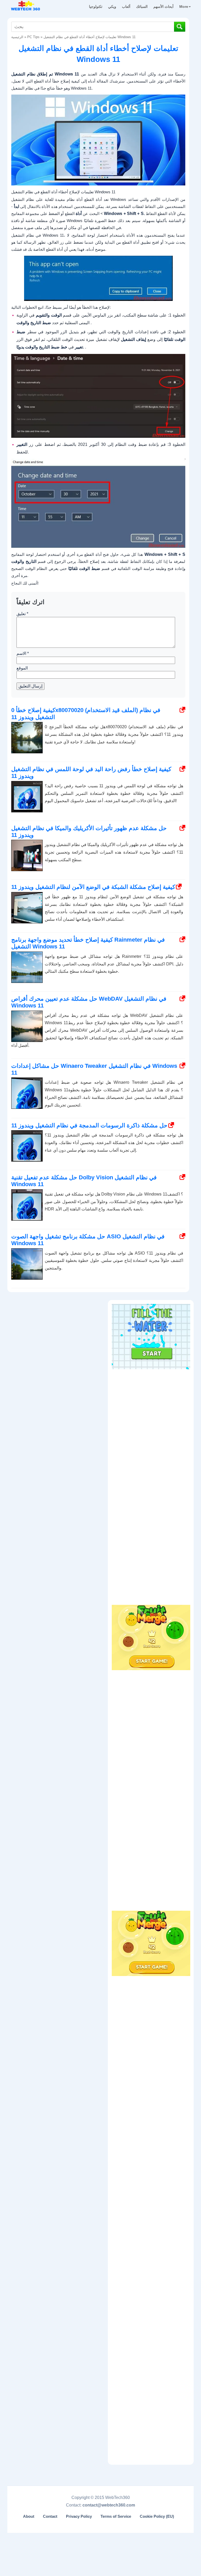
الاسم (23, 653)
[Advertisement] (151, 1405)
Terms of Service (116, 2516)
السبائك (142, 7)
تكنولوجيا (96, 7)
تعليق (22, 614)
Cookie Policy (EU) (157, 2516)
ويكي (112, 7)
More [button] (184, 7)
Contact (50, 2516)
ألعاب (126, 7)
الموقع (22, 668)
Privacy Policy (79, 2516)
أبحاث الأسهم (163, 7)
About (29, 2516)
